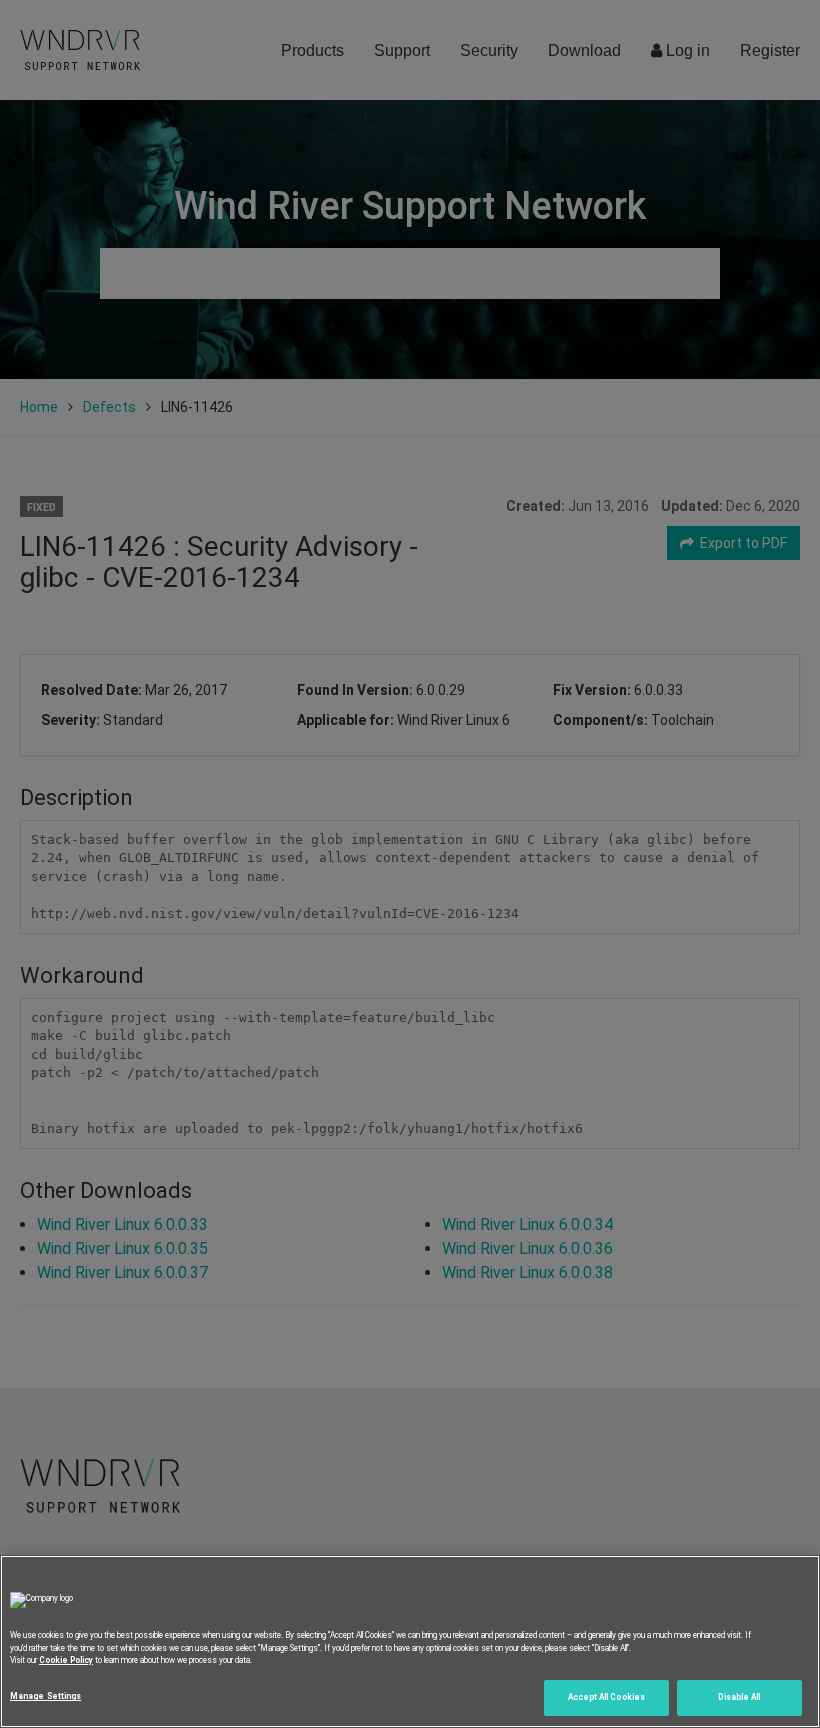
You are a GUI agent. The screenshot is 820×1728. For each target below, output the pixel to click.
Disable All (739, 1697)
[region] (410, 1641)
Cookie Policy (66, 1660)
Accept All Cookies (606, 1697)
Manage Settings (45, 1696)
